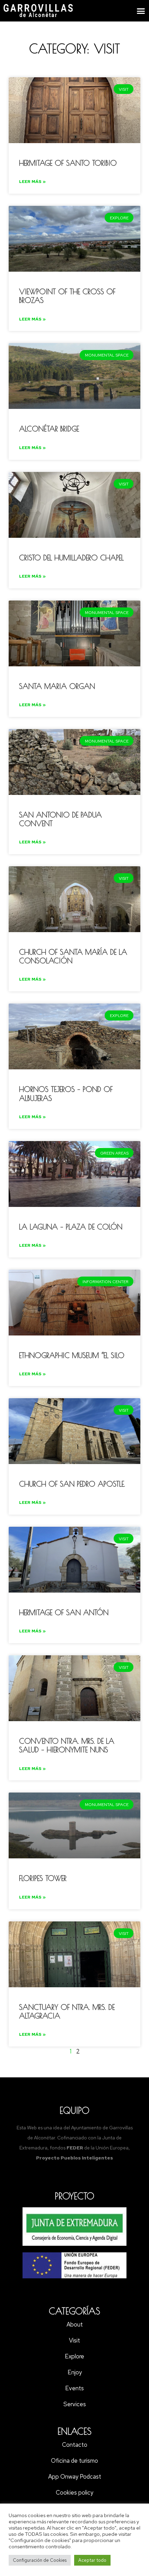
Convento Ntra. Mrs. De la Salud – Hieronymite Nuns (67, 1745)
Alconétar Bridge (49, 429)
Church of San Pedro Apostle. (72, 1484)
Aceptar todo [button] (92, 2560)
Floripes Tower (43, 1878)
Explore (74, 2356)
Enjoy (75, 2372)
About (75, 2324)
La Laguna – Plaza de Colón (71, 1227)
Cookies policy (74, 2492)
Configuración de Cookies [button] (40, 2560)
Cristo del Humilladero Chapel (71, 558)
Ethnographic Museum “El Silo (72, 1355)
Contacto (75, 2445)
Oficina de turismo (74, 2461)
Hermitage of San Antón (64, 1612)
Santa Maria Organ (57, 686)
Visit (74, 2340)
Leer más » (32, 182)
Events (74, 2388)
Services (75, 2404)
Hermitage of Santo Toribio (68, 163)
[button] (141, 11)
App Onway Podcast (75, 2477)
